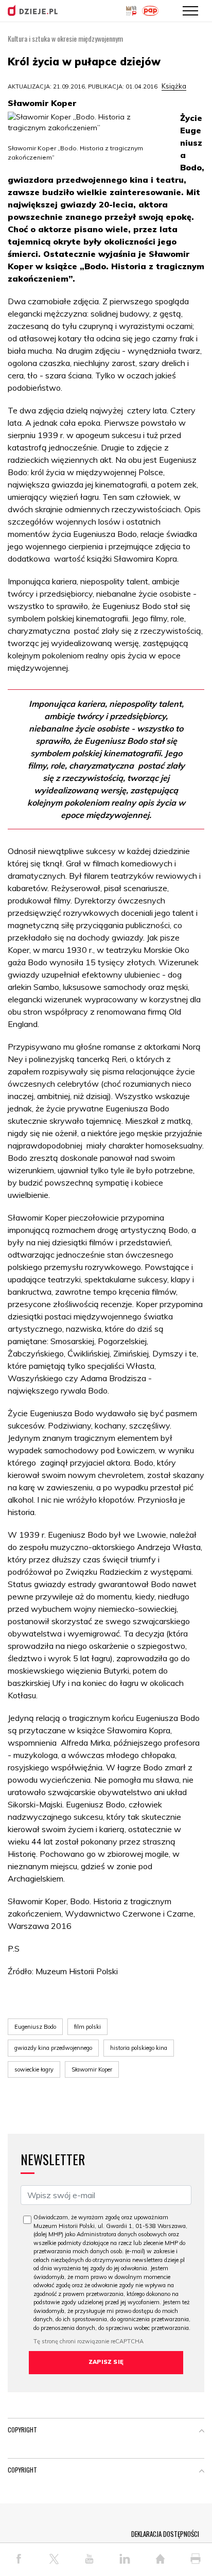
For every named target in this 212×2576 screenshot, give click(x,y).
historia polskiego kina (139, 2048)
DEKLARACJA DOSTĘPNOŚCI (165, 2534)
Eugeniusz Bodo (35, 2027)
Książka (174, 86)
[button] (202, 2432)
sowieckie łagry (34, 2069)
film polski (87, 2027)
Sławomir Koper (92, 2069)
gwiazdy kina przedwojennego (53, 2048)
